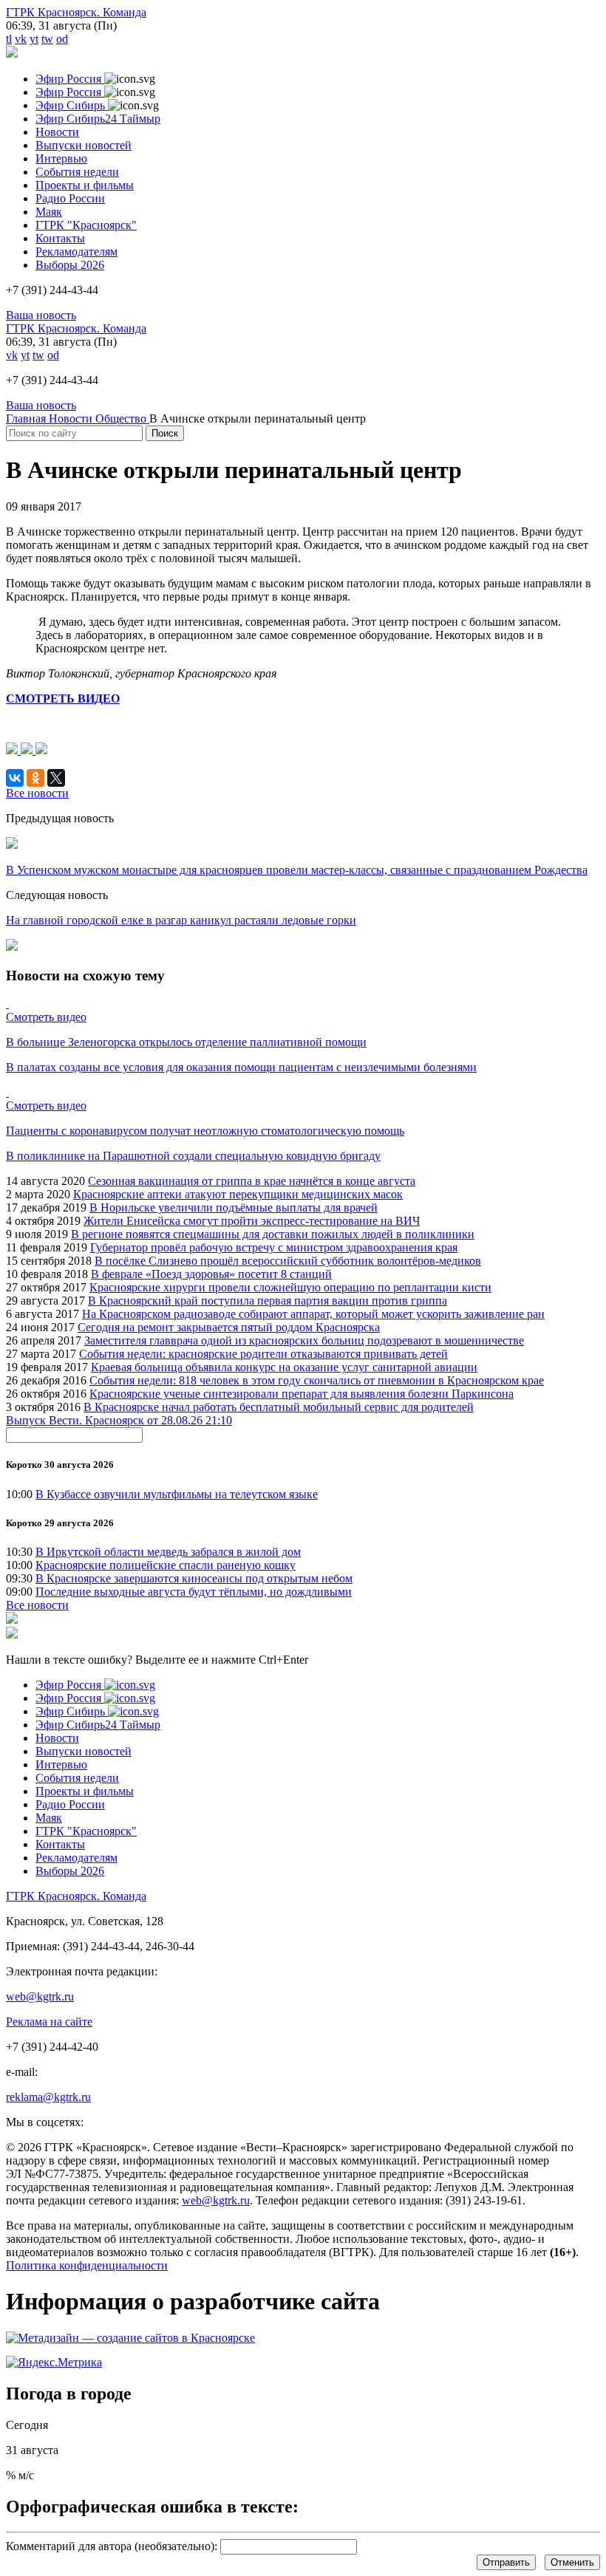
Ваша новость (41, 315)
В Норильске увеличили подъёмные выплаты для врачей (234, 1207)
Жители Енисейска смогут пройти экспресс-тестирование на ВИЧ (252, 1221)
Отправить (506, 2562)
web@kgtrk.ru (40, 1996)
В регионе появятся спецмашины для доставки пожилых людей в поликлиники (273, 1234)
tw (47, 39)
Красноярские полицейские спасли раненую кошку (166, 1565)
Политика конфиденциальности (87, 2265)
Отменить (572, 2562)
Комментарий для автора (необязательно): (112, 2546)
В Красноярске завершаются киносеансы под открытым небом (194, 1578)
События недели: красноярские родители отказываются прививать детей (263, 1354)
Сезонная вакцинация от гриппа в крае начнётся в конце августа (252, 1181)
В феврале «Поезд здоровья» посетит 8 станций (211, 1274)
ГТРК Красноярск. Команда (76, 12)
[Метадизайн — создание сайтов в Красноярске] (130, 2338)
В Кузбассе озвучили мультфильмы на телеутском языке (177, 1494)
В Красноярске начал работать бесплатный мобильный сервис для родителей (279, 1407)
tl (9, 39)
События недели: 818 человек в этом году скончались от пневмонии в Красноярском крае (317, 1380)
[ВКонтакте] (15, 778)
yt (34, 39)
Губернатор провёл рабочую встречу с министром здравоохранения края (274, 1247)
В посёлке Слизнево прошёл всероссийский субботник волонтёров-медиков (288, 1261)
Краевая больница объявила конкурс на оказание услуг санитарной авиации (284, 1367)
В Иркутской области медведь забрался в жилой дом (168, 1552)
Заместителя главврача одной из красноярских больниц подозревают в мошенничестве (304, 1340)
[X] (56, 778)
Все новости (37, 1605)
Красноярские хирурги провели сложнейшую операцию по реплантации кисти (290, 1287)
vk (21, 39)
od (62, 39)
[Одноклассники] (35, 778)
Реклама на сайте (49, 2022)
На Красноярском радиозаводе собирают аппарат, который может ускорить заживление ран (313, 1314)
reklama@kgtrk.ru (48, 2097)
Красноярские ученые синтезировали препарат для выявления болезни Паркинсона (302, 1394)
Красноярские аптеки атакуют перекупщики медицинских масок (238, 1194)
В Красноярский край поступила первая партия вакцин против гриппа (268, 1301)
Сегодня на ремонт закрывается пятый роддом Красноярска (229, 1327)
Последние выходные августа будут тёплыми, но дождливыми (194, 1592)
